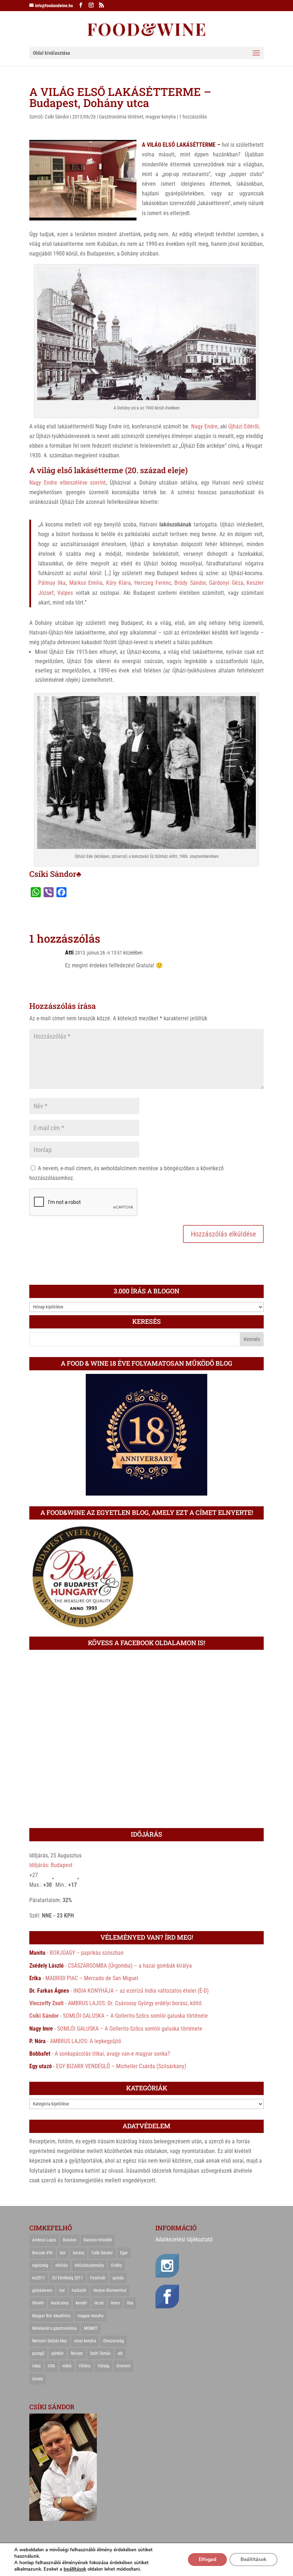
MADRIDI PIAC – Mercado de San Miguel (92, 1978)
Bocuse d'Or (43, 2253)
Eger (124, 2253)
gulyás (118, 2278)
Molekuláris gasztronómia (54, 2328)
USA (51, 2366)
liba (130, 2303)
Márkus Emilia (86, 583)
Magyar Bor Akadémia (51, 2316)
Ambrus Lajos (44, 2240)
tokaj (36, 2366)
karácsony (60, 2303)
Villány (85, 2366)
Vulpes (65, 593)
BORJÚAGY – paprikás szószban (87, 1953)
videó (67, 2366)
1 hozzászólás (193, 117)
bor (63, 2253)
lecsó (99, 2303)
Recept (77, 2353)
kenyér (81, 2303)
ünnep (38, 2379)
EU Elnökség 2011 (68, 2278)
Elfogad (207, 2559)
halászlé (79, 2290)
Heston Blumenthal (110, 2290)
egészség (40, 2265)
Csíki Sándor (57, 117)
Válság (103, 2366)
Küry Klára (118, 583)
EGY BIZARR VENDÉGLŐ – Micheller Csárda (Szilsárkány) (121, 2066)
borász (79, 2253)
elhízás (61, 2265)
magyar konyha (161, 117)
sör (120, 2353)
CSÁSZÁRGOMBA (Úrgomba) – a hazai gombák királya (130, 1966)
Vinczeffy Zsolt (46, 2003)
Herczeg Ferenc (153, 583)
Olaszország (114, 2341)
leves (115, 2303)
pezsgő (38, 2353)
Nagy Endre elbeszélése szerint (68, 483)
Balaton (70, 2240)
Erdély (116, 2265)
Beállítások (254, 2559)
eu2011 (39, 2278)
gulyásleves (42, 2290)
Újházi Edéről (244, 426)
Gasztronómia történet (121, 117)
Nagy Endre (204, 426)
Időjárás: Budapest (51, 1865)
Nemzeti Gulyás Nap (49, 2341)
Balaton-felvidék (98, 2240)
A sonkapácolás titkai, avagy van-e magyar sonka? (112, 2054)
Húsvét (38, 2303)
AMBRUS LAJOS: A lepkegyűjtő (86, 2041)
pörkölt (58, 2353)
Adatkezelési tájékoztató (184, 2239)
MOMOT (91, 2328)
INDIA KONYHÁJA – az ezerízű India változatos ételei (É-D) (141, 1991)
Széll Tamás (100, 2353)
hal (62, 2290)
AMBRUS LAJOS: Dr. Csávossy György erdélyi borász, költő (135, 2003)
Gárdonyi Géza (226, 583)
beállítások (75, 2569)
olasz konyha (85, 2341)
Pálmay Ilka (52, 583)
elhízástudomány (89, 2265)
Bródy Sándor (190, 583)
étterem (123, 2366)
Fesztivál (98, 2278)
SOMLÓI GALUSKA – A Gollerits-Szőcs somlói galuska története (135, 2016)
